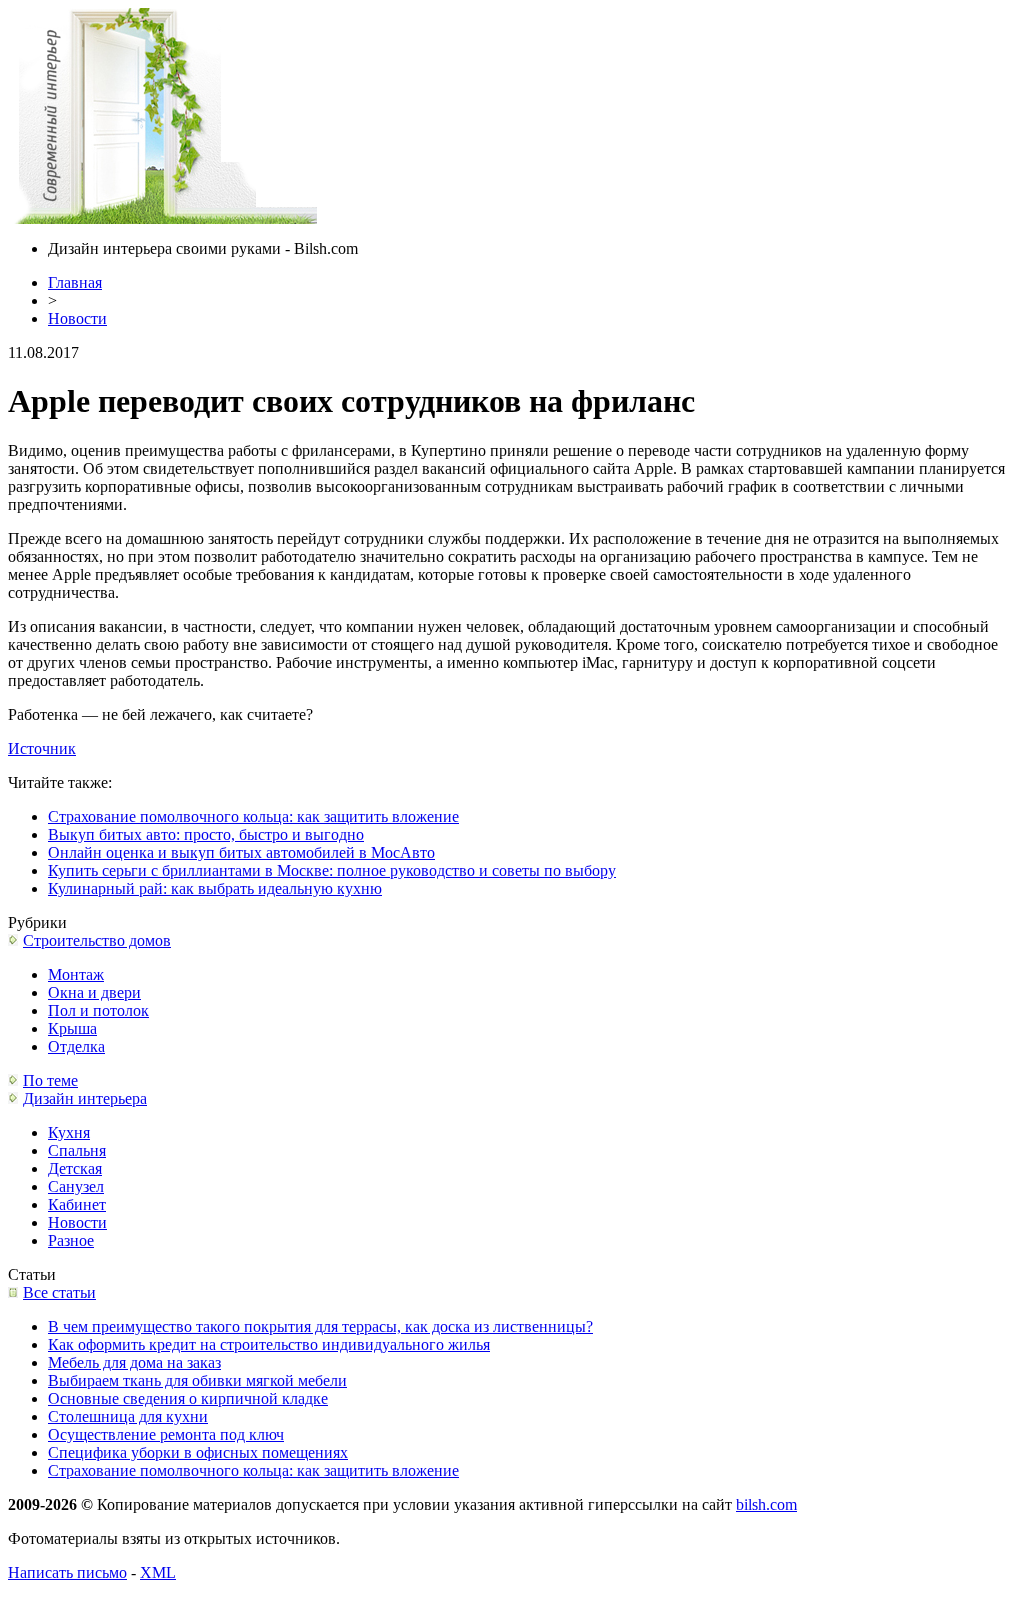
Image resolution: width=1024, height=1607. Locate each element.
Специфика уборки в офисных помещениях (198, 1452)
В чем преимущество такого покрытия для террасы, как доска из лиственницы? (320, 1326)
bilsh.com (766, 1504)
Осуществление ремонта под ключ (166, 1434)
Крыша (72, 1028)
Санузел (76, 1186)
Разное (71, 1240)
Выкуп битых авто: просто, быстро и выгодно (206, 834)
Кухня (69, 1132)
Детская (75, 1168)
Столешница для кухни (128, 1416)
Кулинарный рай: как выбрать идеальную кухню (215, 888)
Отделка (76, 1046)
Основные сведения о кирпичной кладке (188, 1398)
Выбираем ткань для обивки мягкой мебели (197, 1380)
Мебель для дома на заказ (134, 1362)
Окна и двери (94, 992)
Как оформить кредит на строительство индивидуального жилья (269, 1344)
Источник (42, 748)
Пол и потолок (98, 1010)
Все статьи (59, 1292)
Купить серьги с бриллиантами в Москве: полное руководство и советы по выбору (332, 870)
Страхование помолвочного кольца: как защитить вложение (253, 816)
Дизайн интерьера (85, 1098)
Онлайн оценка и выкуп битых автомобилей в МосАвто (241, 852)
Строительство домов (97, 940)
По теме (50, 1080)
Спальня (77, 1150)
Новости (77, 318)
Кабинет (77, 1204)
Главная (75, 282)
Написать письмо (67, 1572)
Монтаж (76, 974)
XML (158, 1572)
